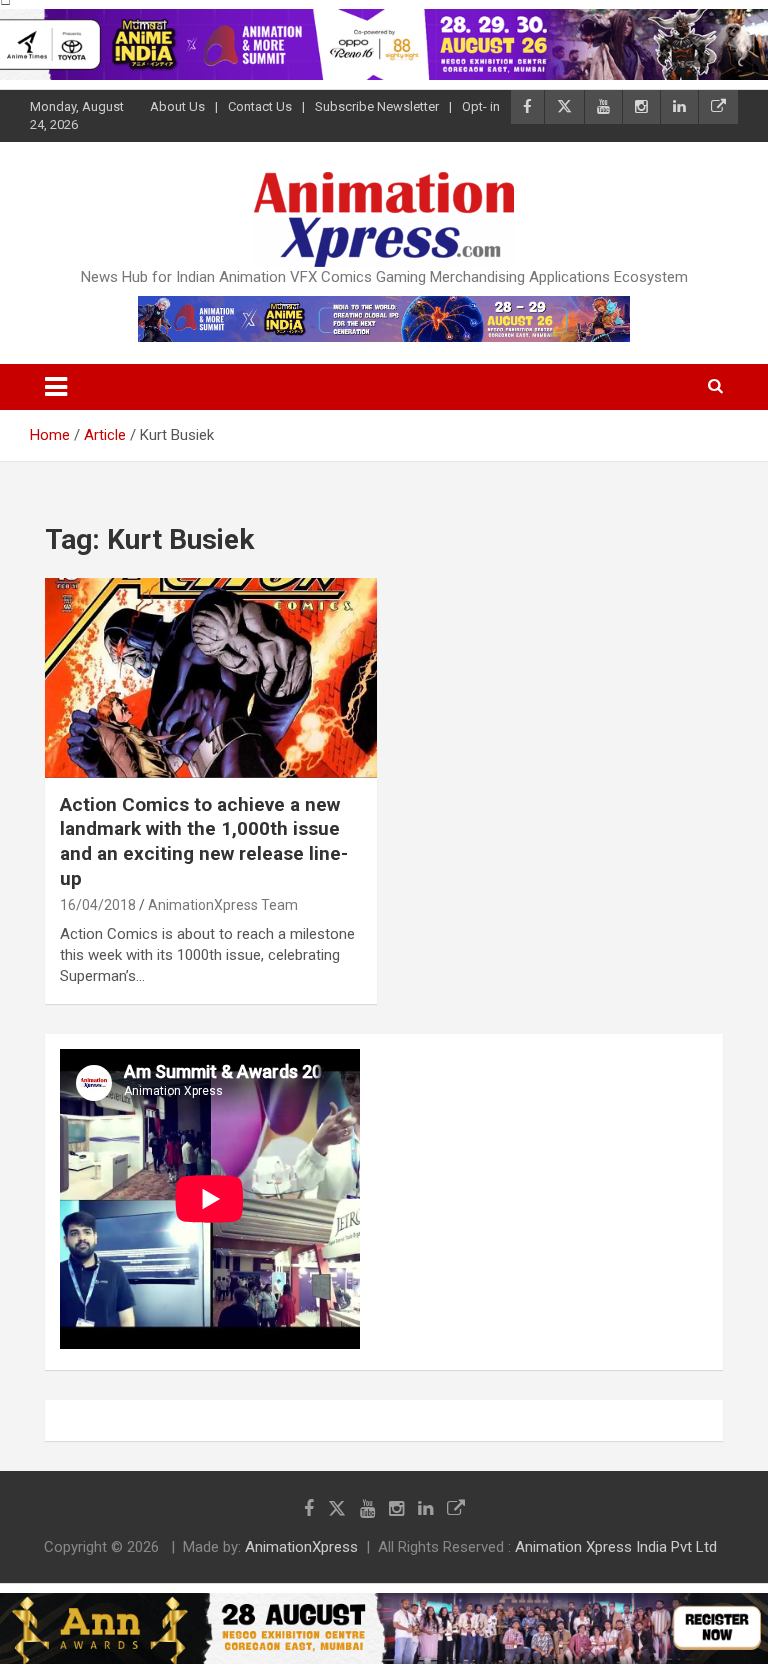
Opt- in (481, 106)
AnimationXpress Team (223, 905)
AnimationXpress (301, 1547)
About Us (177, 106)
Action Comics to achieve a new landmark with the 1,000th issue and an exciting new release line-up (204, 841)
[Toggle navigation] (56, 387)
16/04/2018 (98, 905)
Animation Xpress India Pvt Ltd (616, 1547)
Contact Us (260, 106)
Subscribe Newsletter (377, 106)
